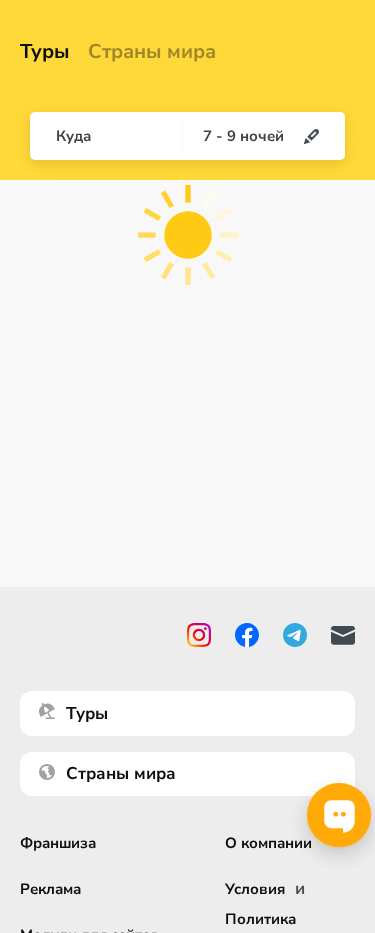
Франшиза (58, 843)
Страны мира (152, 52)
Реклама (50, 889)
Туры (45, 52)
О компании (268, 843)
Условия (255, 889)
